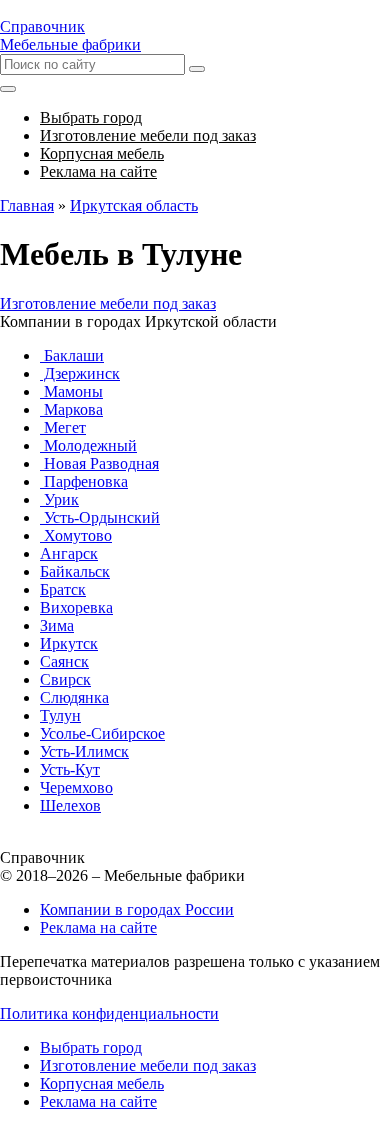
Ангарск (69, 553)
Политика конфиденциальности (109, 1013)
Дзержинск (80, 373)
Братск (63, 589)
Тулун (60, 715)
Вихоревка (76, 607)
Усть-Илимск (84, 751)
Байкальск (75, 571)
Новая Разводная (99, 463)
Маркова (71, 409)
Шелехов (70, 805)
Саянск (64, 661)
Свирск (65, 679)
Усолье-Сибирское (102, 733)
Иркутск (69, 643)
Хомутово (76, 535)
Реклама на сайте (98, 927)
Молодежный (88, 445)
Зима (57, 625)
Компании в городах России (137, 909)
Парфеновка (84, 481)
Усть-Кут (70, 769)
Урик (59, 499)
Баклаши (72, 355)
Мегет (63, 427)
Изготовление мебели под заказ (108, 303)
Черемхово (76, 787)
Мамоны (71, 391)
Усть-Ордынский (100, 517)
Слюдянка (74, 697)
